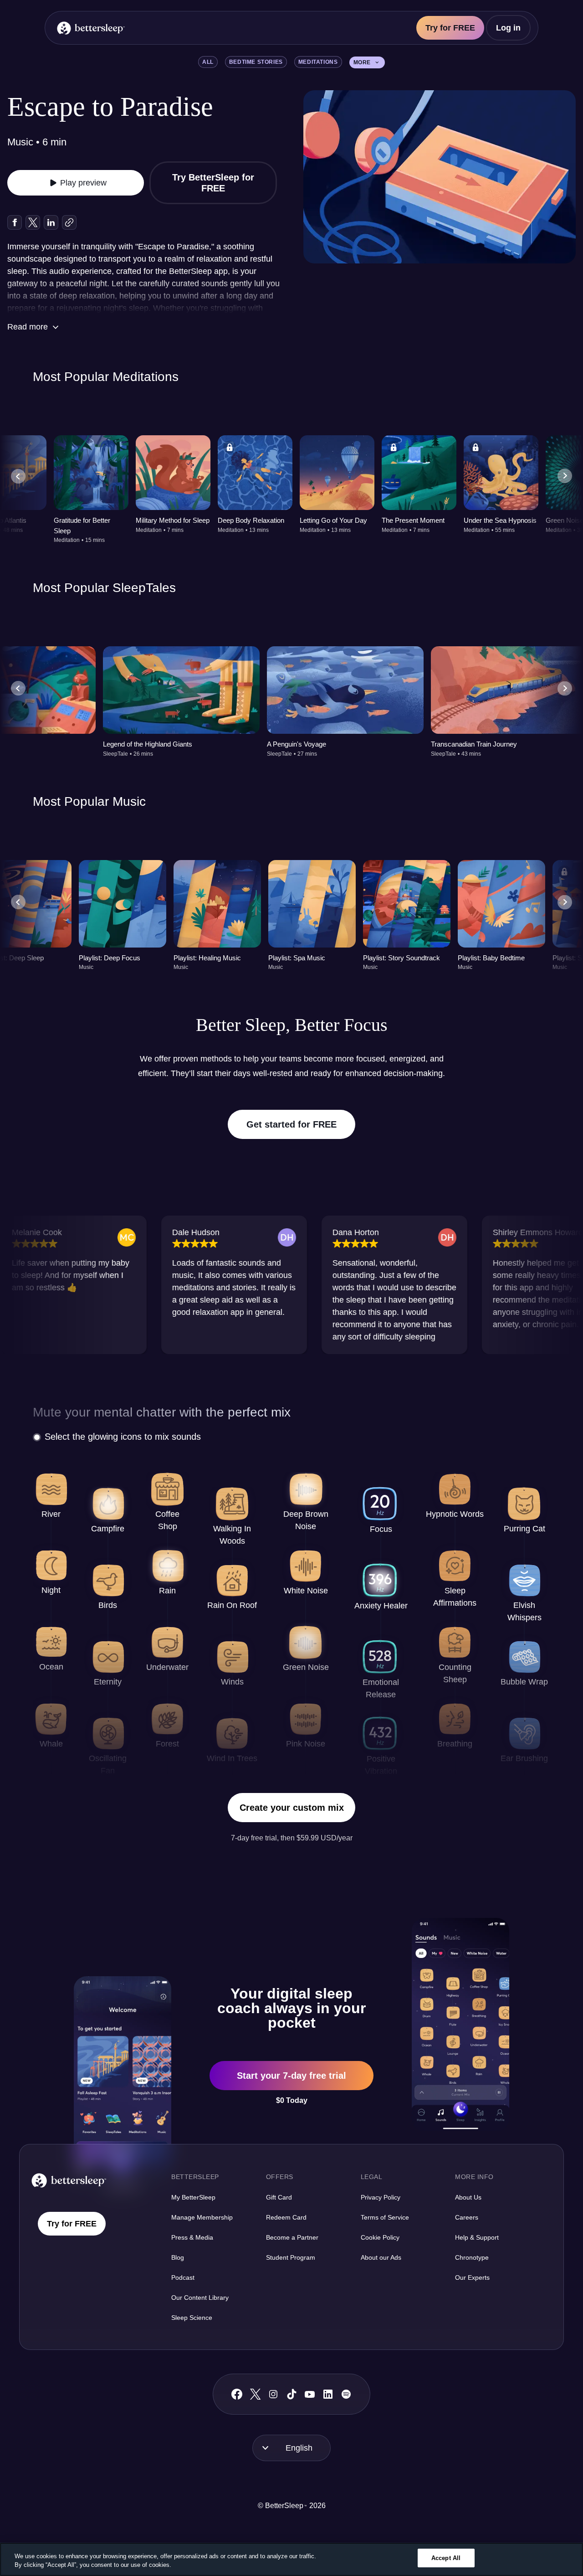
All (208, 62)
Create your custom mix (292, 1808)
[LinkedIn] (328, 2394)
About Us (468, 2197)
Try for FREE (450, 28)
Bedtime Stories (256, 62)
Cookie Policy (380, 2237)
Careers (467, 2217)
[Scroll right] (565, 476)
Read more (28, 327)
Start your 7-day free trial (291, 2076)
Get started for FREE (291, 1124)
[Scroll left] (18, 476)
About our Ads (381, 2257)
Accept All (446, 2558)
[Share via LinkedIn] (51, 222)
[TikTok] (292, 2394)
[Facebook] (237, 2394)
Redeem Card (286, 2217)
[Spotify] (346, 2394)
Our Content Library (200, 2298)
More (362, 62)
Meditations (318, 62)
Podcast (183, 2277)
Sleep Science (192, 2318)
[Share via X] (33, 222)
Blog (178, 2257)
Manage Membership (202, 2217)
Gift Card (279, 2197)
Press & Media (192, 2237)
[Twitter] (255, 2394)
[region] (291, 2559)
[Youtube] (310, 2394)
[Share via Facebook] (15, 222)
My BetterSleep (193, 2197)
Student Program (291, 2257)
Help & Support (477, 2237)
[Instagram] (273, 2394)
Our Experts (472, 2277)
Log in (508, 28)
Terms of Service (385, 2217)
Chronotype (472, 2257)
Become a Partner (292, 2237)
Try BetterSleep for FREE (213, 183)
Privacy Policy (381, 2197)
